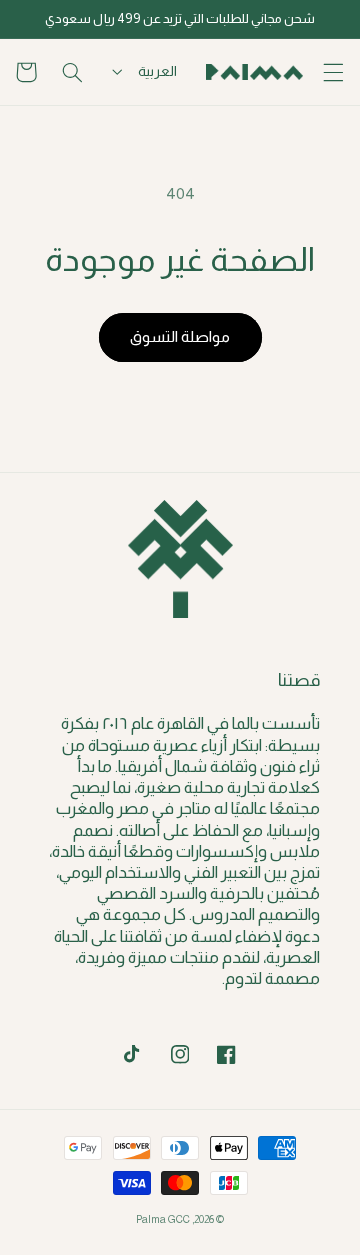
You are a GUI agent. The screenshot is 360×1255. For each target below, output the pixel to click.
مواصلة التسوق (180, 336)
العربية (157, 71)
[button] (334, 72)
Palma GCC (163, 1219)
